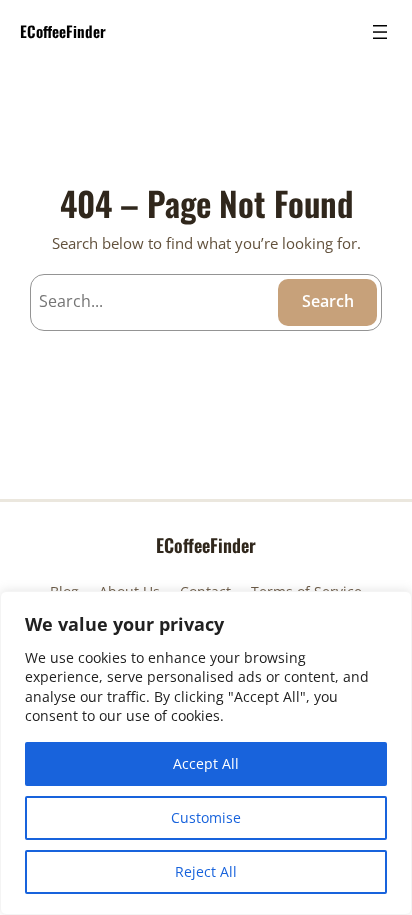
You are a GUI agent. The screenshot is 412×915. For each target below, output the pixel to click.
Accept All (206, 763)
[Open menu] (380, 32)
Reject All (206, 871)
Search (328, 301)
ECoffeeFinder (63, 31)
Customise (206, 817)
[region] (206, 753)
